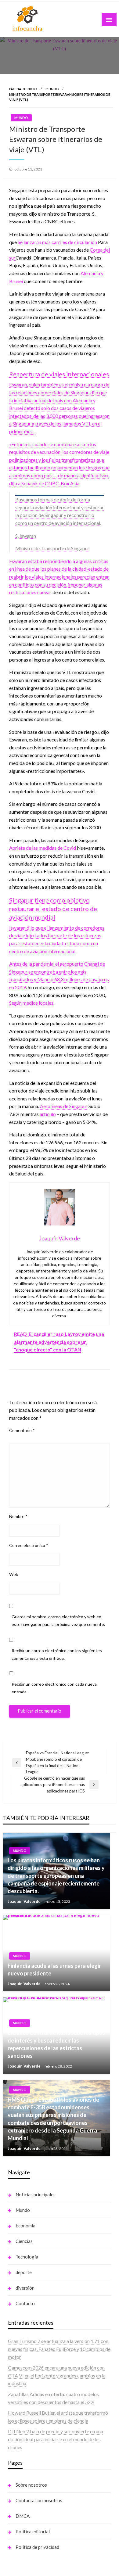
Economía (25, 2226)
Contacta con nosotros (39, 2500)
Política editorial (33, 2531)
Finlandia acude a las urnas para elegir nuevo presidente (54, 1970)
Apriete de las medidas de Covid (43, 848)
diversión (25, 2288)
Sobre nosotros (31, 2485)
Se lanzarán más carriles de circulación (57, 242)
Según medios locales (31, 1003)
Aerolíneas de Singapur (64, 1106)
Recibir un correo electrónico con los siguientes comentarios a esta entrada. (57, 1654)
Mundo (52, 89)
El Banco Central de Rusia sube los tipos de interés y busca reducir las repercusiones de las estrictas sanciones (56, 2044)
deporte (24, 2272)
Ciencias (24, 2241)
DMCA (23, 2516)
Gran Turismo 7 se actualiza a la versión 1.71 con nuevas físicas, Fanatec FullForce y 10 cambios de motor (59, 2349)
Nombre (18, 1516)
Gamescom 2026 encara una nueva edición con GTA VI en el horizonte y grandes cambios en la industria (57, 2375)
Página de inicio (23, 89)
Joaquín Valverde (25, 1901)
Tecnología (27, 2257)
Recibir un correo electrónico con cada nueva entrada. (54, 1688)
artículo (48, 1114)
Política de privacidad (37, 2547)
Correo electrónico (29, 1545)
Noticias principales (36, 2194)
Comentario (22, 1430)
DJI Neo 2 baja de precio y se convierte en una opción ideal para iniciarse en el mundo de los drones (56, 2439)
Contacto (25, 2303)
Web (14, 1574)
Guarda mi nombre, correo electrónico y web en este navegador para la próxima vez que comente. (58, 1620)
